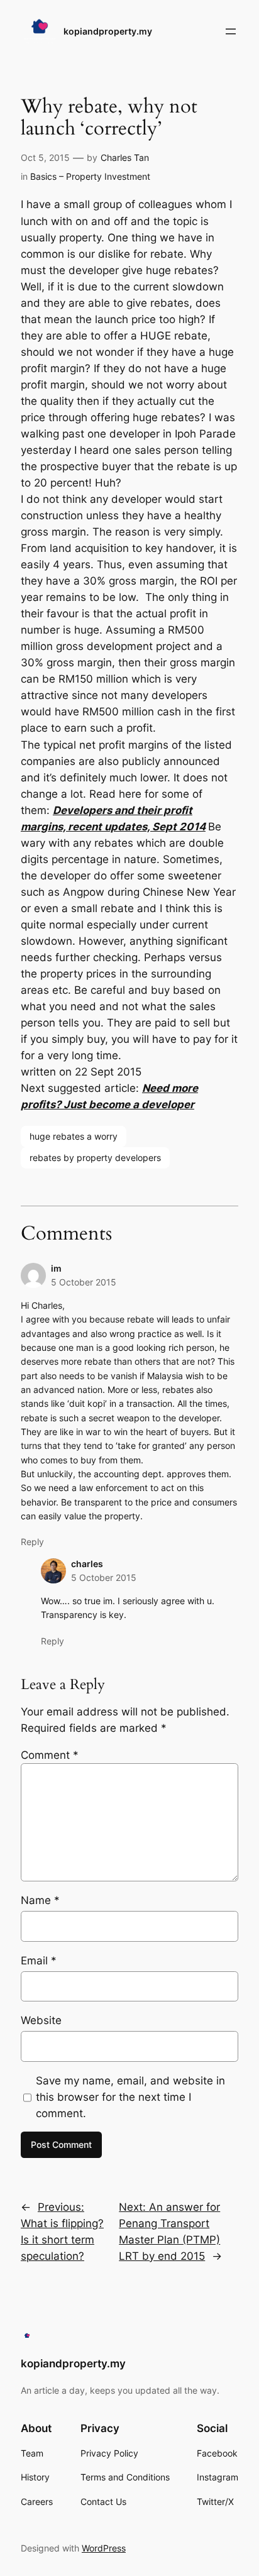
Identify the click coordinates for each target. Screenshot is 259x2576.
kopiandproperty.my (108, 31)
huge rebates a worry (74, 1136)
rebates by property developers (95, 1158)
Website (41, 2020)
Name (40, 1900)
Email (39, 1961)
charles (87, 1564)
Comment (50, 1755)
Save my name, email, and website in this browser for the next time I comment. (130, 2097)
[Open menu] (231, 31)
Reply (32, 1542)
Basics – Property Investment (90, 176)
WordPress (104, 2548)
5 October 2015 (84, 1282)
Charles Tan (125, 157)
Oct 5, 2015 (45, 157)
